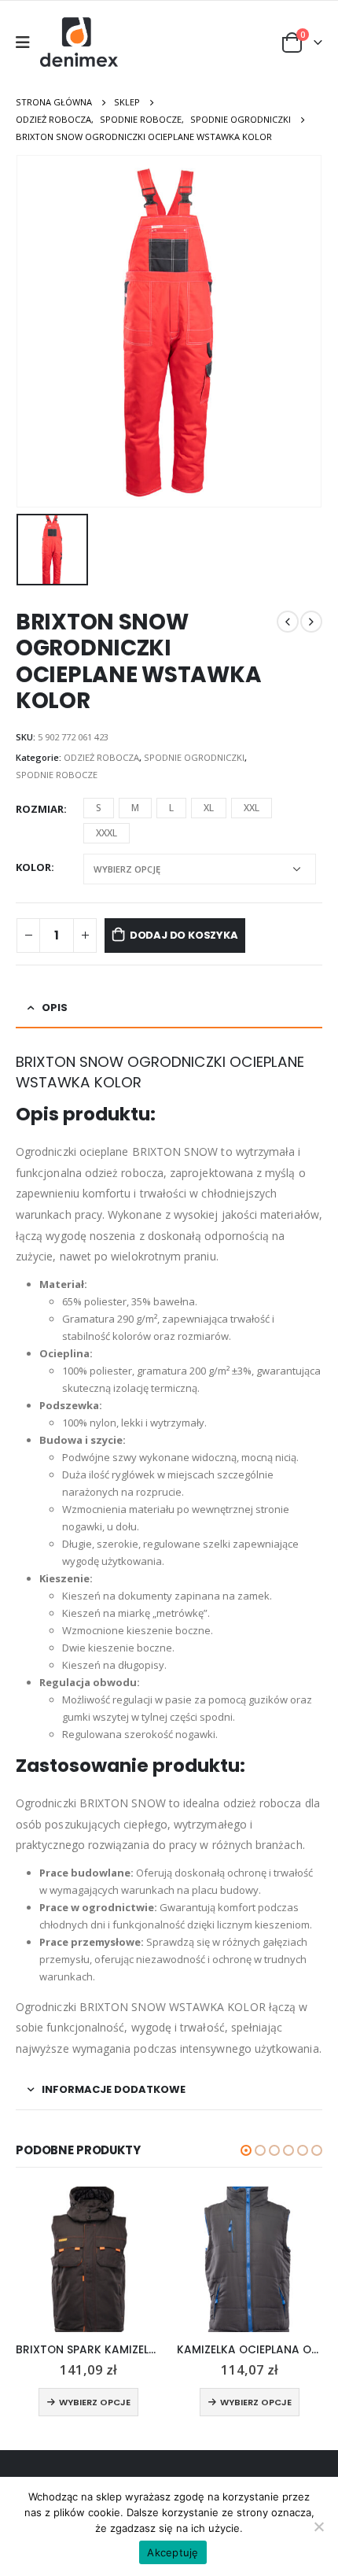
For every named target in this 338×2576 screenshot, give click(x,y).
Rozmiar (40, 809)
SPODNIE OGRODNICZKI (194, 757)
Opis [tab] (55, 1008)
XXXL (107, 833)
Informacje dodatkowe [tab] (114, 2089)
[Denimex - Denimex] (80, 42)
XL (209, 808)
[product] (88, 2259)
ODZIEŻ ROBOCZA (101, 757)
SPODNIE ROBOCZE (57, 775)
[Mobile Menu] (28, 42)
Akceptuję (173, 2552)
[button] (246, 2150)
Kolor (33, 867)
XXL (252, 808)
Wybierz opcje (95, 2402)
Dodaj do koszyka (184, 935)
